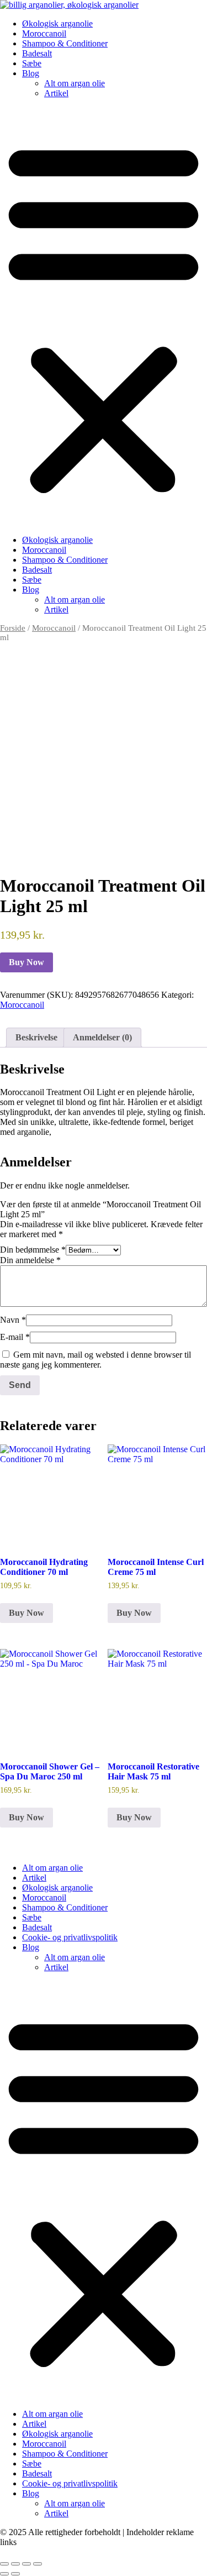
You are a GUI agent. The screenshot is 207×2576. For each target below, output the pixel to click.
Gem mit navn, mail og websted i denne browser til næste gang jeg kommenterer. (95, 1360)
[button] (104, 317)
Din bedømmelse (33, 1250)
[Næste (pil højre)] (15, 2574)
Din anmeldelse (30, 1260)
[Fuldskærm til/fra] (15, 2564)
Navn (13, 1320)
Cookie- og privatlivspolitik (70, 1937)
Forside (13, 628)
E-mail (15, 1337)
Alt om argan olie (75, 83)
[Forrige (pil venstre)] (4, 2574)
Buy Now (26, 962)
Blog (31, 73)
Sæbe (32, 63)
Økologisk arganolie (57, 23)
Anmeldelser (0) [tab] (102, 1037)
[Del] (26, 2564)
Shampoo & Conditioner (65, 43)
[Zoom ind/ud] (4, 2564)
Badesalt (37, 53)
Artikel (56, 93)
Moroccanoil (44, 33)
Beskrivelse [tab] (36, 1037)
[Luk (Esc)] (38, 2564)
